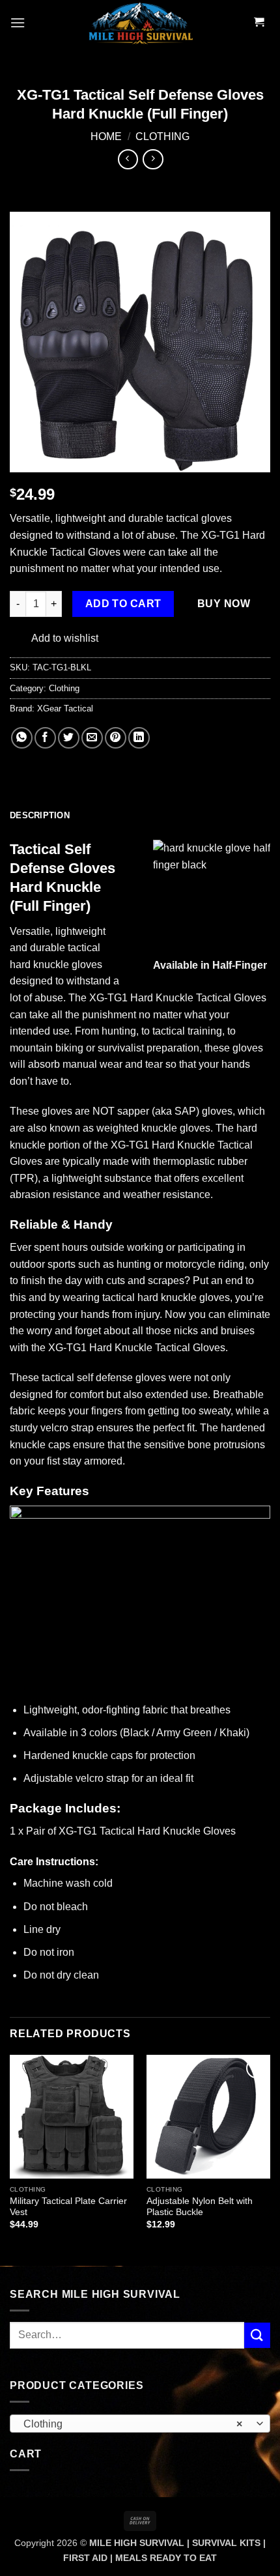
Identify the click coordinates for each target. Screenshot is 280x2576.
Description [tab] (40, 815)
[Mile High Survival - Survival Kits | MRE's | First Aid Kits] (140, 23)
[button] (18, 22)
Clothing (162, 136)
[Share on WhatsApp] (22, 738)
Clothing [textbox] (133, 2424)
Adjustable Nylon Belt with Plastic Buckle (200, 2207)
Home (106, 136)
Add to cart (123, 604)
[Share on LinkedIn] (139, 738)
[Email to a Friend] (92, 738)
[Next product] (128, 159)
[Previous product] (153, 159)
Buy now (224, 604)
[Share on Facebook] (45, 738)
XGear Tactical (65, 708)
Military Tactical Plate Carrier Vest (68, 2207)
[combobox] (140, 2424)
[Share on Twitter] (69, 738)
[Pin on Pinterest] (116, 738)
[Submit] (257, 2335)
